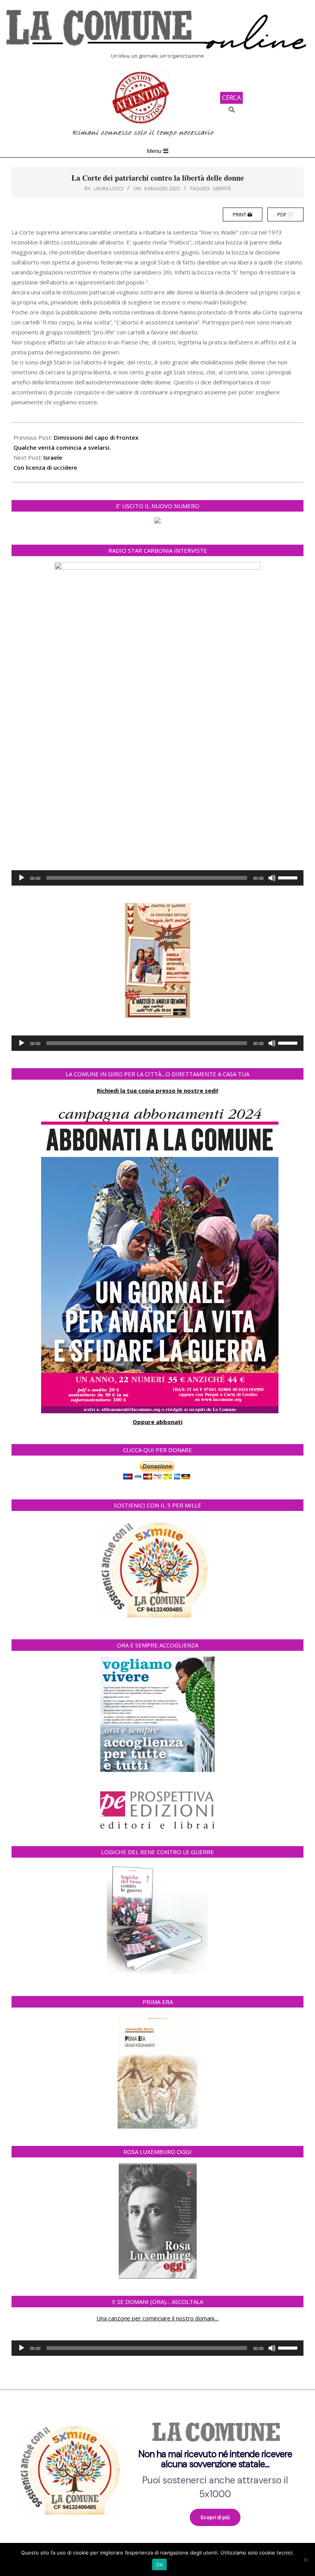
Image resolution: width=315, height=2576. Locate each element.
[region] (157, 2468)
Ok (159, 2564)
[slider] (289, 877)
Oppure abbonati (157, 1422)
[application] (157, 878)
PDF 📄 (285, 214)
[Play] (22, 878)
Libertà (222, 188)
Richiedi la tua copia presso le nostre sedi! (157, 1090)
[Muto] (272, 878)
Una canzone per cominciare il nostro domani (155, 2318)
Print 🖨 (243, 214)
